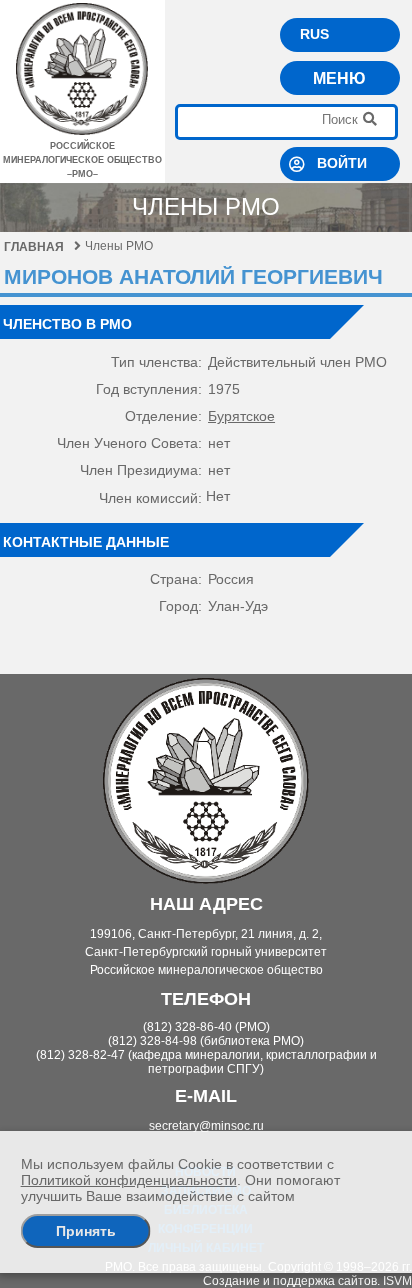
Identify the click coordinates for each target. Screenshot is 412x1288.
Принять (86, 1231)
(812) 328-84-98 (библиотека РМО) (206, 1041)
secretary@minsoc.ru (206, 1126)
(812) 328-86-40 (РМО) (206, 1027)
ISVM (397, 1281)
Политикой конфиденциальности (129, 1180)
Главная (34, 247)
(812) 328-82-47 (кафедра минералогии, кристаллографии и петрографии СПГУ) (206, 1062)
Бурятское (241, 416)
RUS (314, 34)
